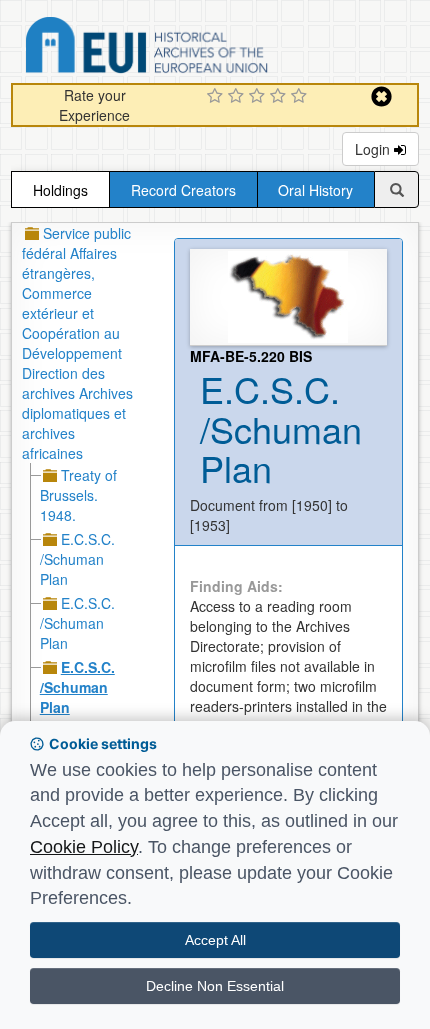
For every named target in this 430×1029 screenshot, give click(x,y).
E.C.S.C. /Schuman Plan (77, 559)
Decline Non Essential (215, 986)
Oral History (315, 190)
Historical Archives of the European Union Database (203, 48)
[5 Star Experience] (301, 97)
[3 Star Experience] (259, 97)
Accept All (215, 940)
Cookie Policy (84, 847)
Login (374, 149)
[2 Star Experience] (238, 97)
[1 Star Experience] (217, 97)
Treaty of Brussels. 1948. (78, 495)
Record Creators (183, 190)
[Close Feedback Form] (381, 96)
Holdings (60, 190)
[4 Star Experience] (280, 97)
